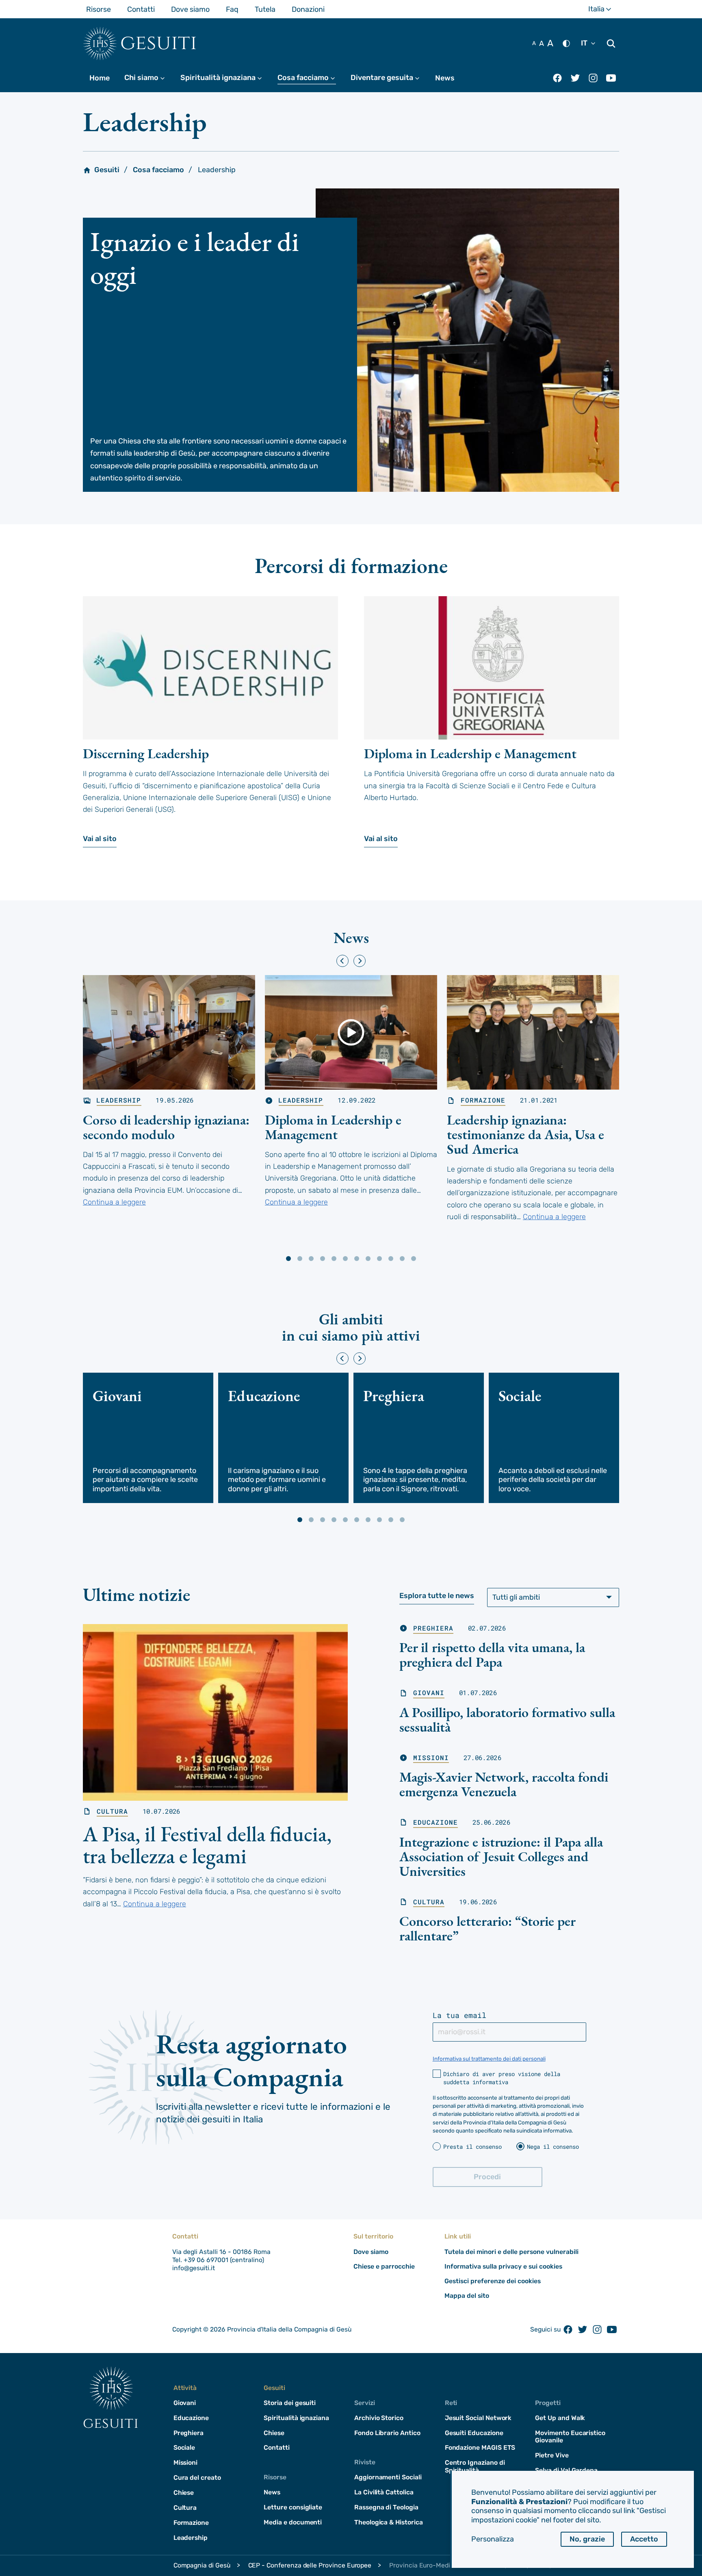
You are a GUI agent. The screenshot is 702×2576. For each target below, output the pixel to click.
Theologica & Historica (389, 2522)
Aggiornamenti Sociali (388, 2477)
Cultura (112, 1811)
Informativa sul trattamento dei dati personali (489, 2059)
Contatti (141, 9)
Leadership (119, 1100)
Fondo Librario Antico (387, 2433)
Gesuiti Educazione (474, 2433)
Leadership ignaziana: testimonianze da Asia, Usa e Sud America (525, 1134)
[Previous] (342, 961)
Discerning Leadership (146, 753)
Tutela (265, 9)
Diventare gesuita (389, 78)
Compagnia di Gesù (202, 2565)
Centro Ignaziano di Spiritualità (475, 2466)
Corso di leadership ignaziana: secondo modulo (166, 1127)
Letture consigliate (293, 2507)
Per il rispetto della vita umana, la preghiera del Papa (492, 1655)
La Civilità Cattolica (384, 2492)
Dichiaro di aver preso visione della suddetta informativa (502, 2078)
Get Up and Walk (560, 2418)
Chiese (184, 2493)
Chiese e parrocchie (384, 2266)
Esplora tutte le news (437, 1596)
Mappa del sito (467, 2296)
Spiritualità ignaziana (225, 78)
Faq (232, 9)
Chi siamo (148, 78)
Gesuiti (159, 43)
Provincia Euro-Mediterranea (432, 2565)
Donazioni (308, 9)
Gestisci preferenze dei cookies (493, 2281)
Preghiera (433, 1628)
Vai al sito (100, 839)
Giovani (429, 1693)
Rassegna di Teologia (386, 2507)
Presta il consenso (472, 2147)
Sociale (184, 2447)
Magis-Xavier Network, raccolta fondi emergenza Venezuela (504, 1784)
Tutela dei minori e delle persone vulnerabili (511, 2252)
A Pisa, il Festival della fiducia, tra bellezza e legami (207, 1845)
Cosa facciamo (310, 78)
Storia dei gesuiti (290, 2403)
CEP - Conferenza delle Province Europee (310, 2565)
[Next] (360, 961)
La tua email (459, 2015)
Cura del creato (197, 2478)
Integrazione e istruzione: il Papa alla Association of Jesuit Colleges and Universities (501, 1856)
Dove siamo (190, 9)
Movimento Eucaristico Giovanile (570, 2437)
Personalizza (493, 2539)
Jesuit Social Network (478, 2418)
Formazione (483, 1100)
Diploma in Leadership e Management (470, 753)
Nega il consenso (553, 2147)
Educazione (435, 1822)
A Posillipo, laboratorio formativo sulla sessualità (507, 1719)
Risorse (99, 9)
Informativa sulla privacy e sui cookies (503, 2266)
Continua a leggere (114, 1202)
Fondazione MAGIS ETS (480, 2447)
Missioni (431, 1758)
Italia (604, 11)
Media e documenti (293, 2522)
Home (100, 78)
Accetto (644, 2539)
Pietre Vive (552, 2455)
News (445, 78)
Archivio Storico (379, 2418)
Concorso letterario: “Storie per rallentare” (487, 1928)
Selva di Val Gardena (566, 2470)
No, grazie (587, 2539)
